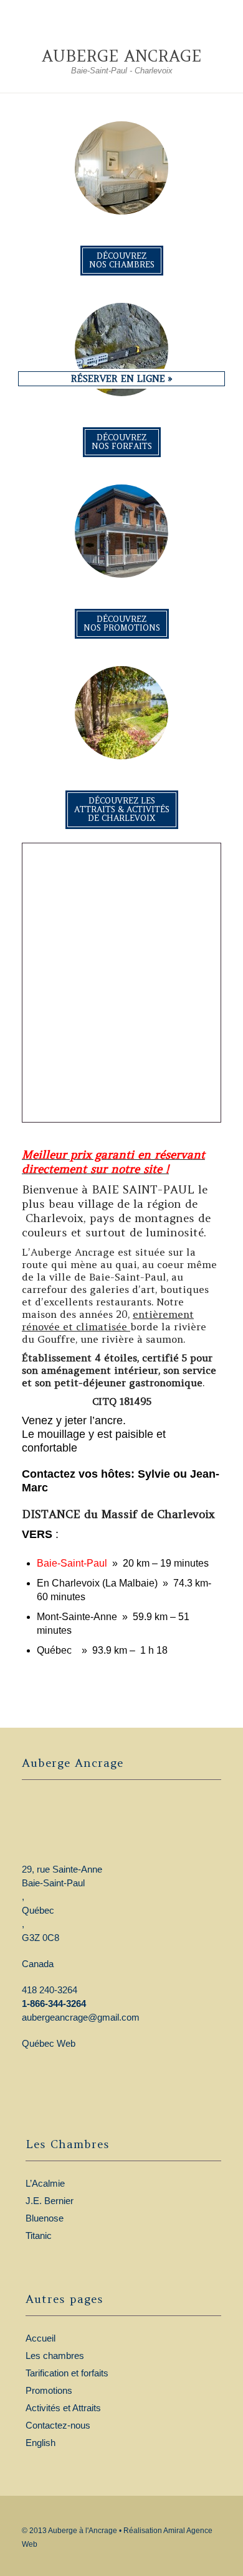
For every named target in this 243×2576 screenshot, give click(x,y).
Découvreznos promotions (122, 623)
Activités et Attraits (63, 2408)
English (40, 2443)
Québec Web (49, 2043)
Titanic (39, 2235)
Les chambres (55, 2356)
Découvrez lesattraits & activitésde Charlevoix (122, 809)
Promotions (49, 2390)
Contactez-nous (58, 2425)
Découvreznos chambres (122, 260)
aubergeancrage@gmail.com (81, 2017)
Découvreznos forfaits (122, 442)
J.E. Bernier (50, 2201)
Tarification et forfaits (67, 2373)
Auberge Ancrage (121, 56)
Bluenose (45, 2218)
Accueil (40, 2338)
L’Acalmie (45, 2183)
